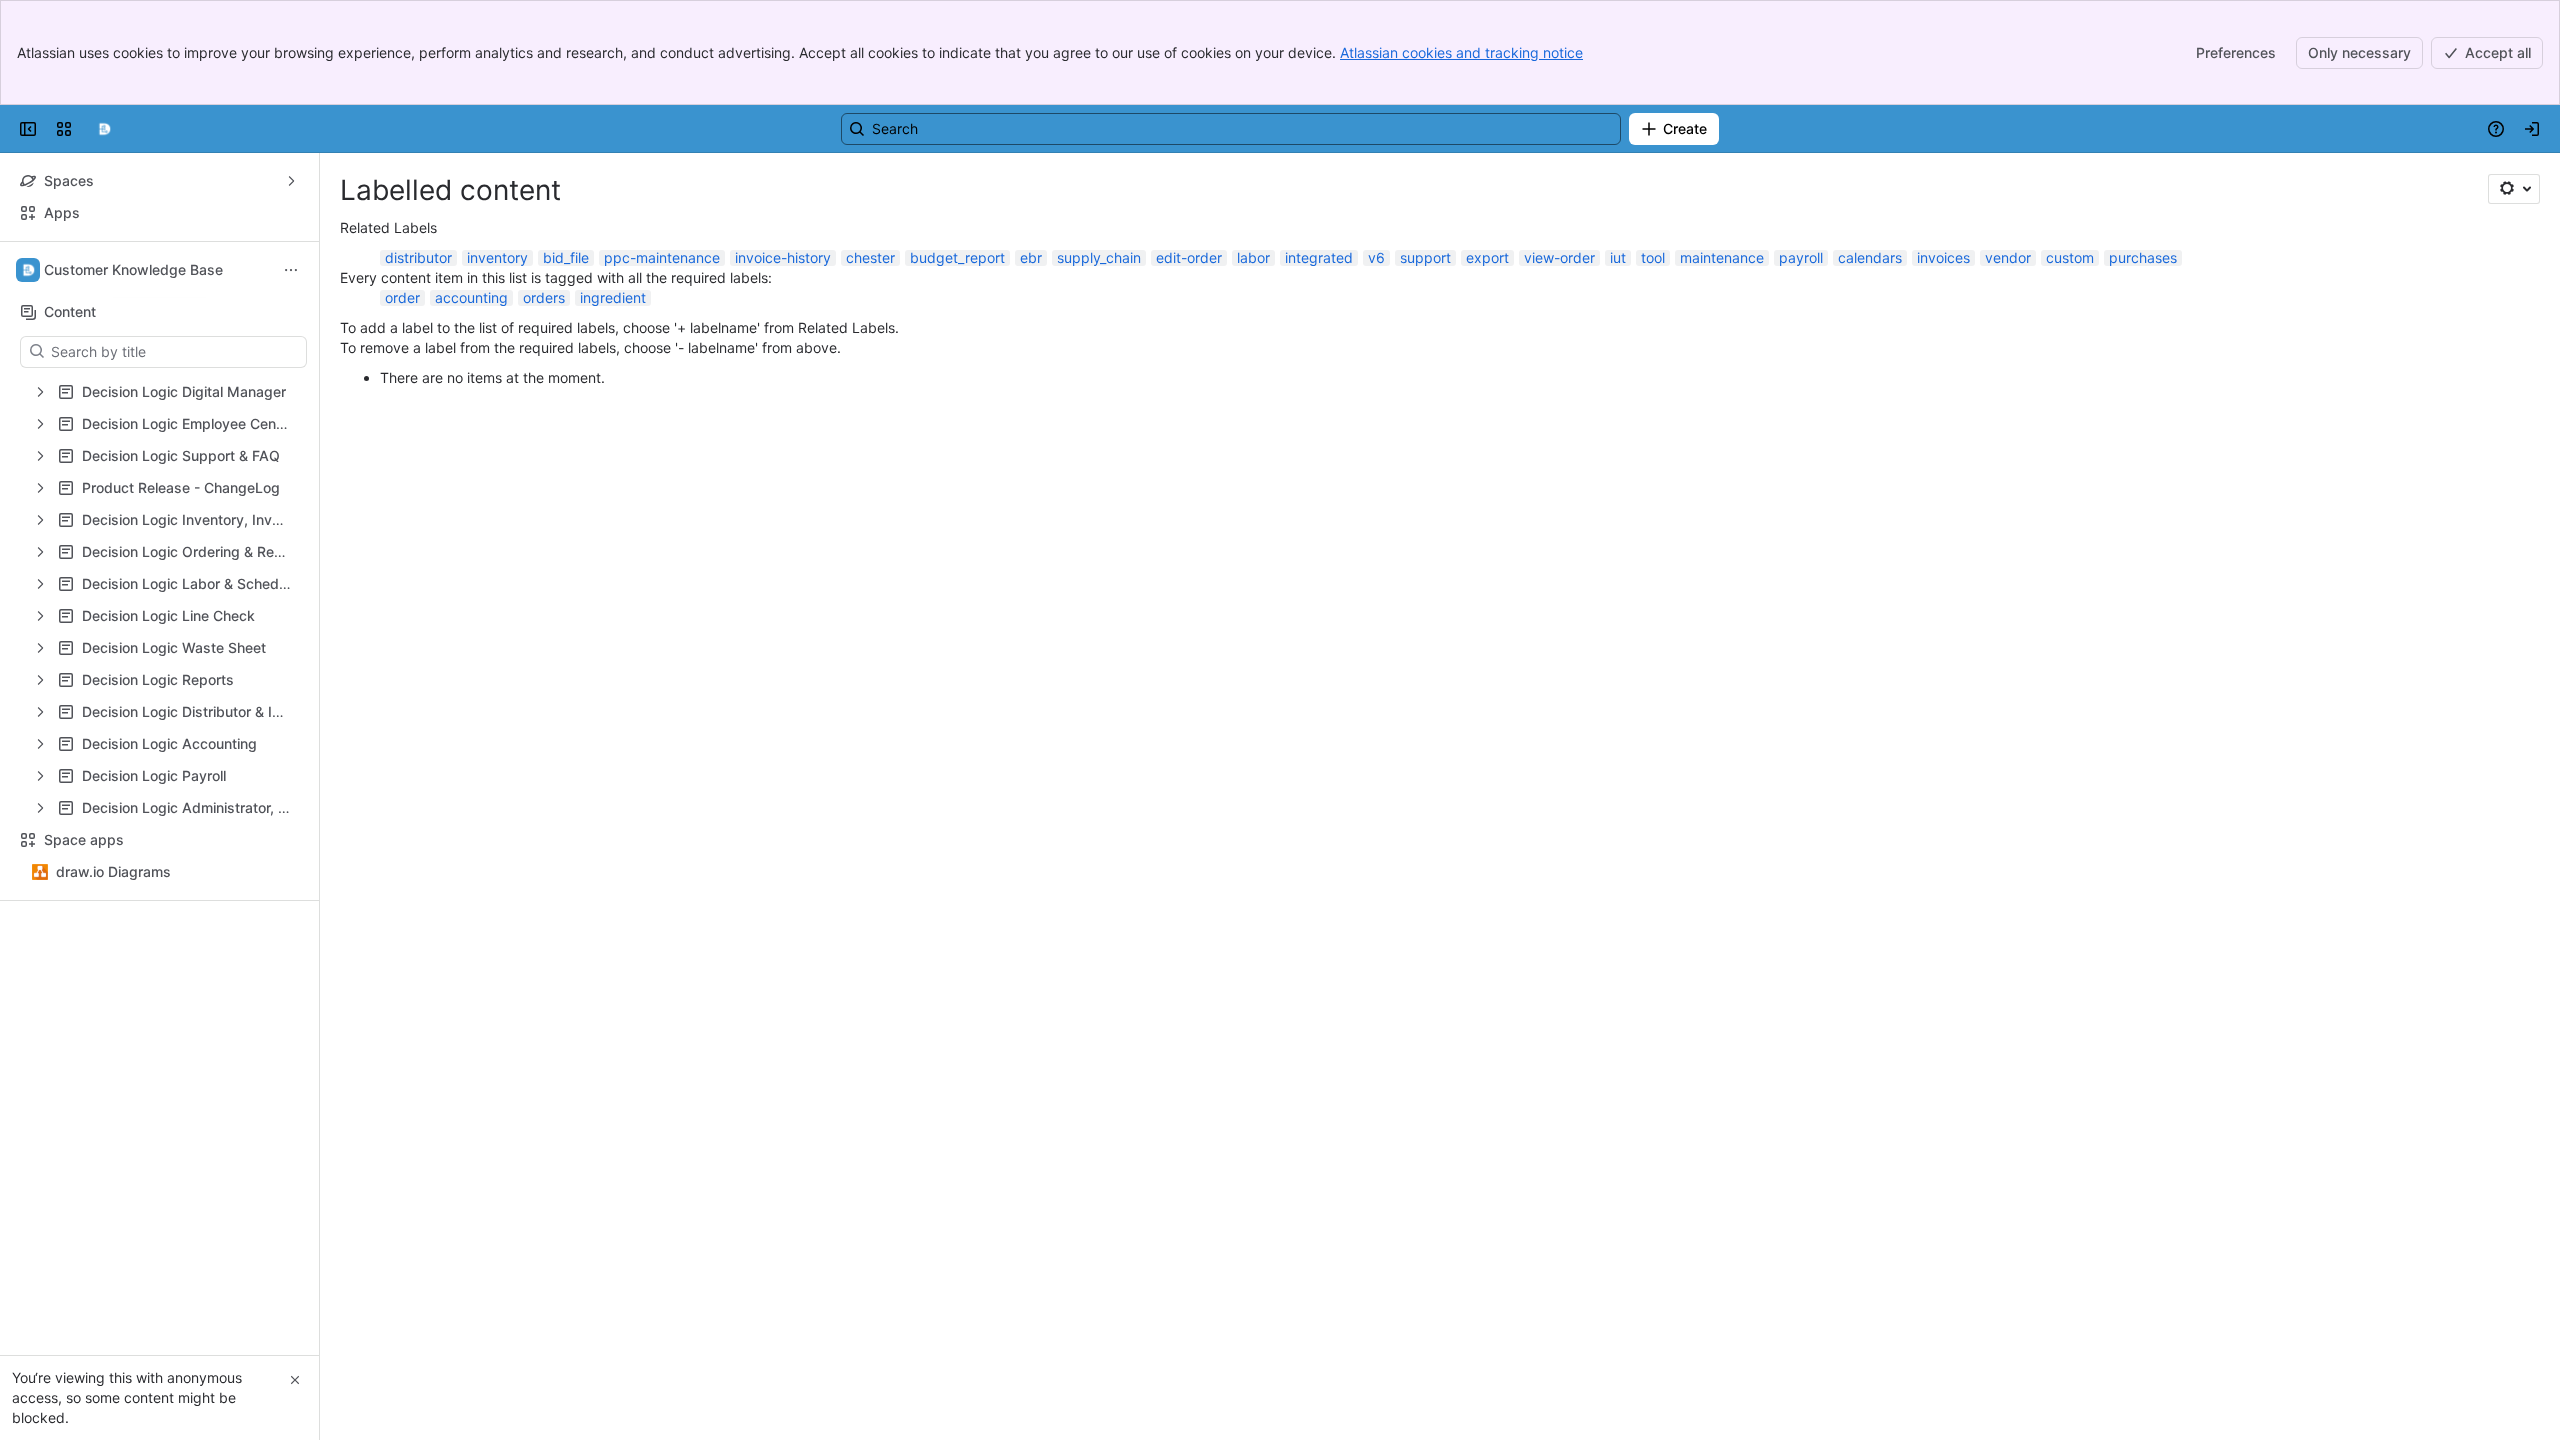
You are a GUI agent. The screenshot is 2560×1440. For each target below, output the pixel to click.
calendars (1870, 257)
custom (2070, 257)
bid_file (566, 257)
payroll (1801, 257)
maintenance (1722, 257)
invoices (1943, 257)
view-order (1559, 257)
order (402, 297)
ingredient (613, 297)
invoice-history (783, 257)
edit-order (1189, 257)
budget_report (957, 257)
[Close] (295, 1380)
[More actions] (291, 270)
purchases (2143, 257)
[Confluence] (104, 129)
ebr (1031, 257)
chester (870, 257)
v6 (1376, 257)
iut (1618, 257)
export (1487, 257)
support (1425, 257)
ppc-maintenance (662, 257)
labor (1253, 257)
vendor (2008, 257)
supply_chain (1099, 257)
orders (544, 297)
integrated (1319, 257)
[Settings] (2514, 189)
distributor (418, 257)
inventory (497, 257)
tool (1653, 257)
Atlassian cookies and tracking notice (1461, 52)
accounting (471, 297)
